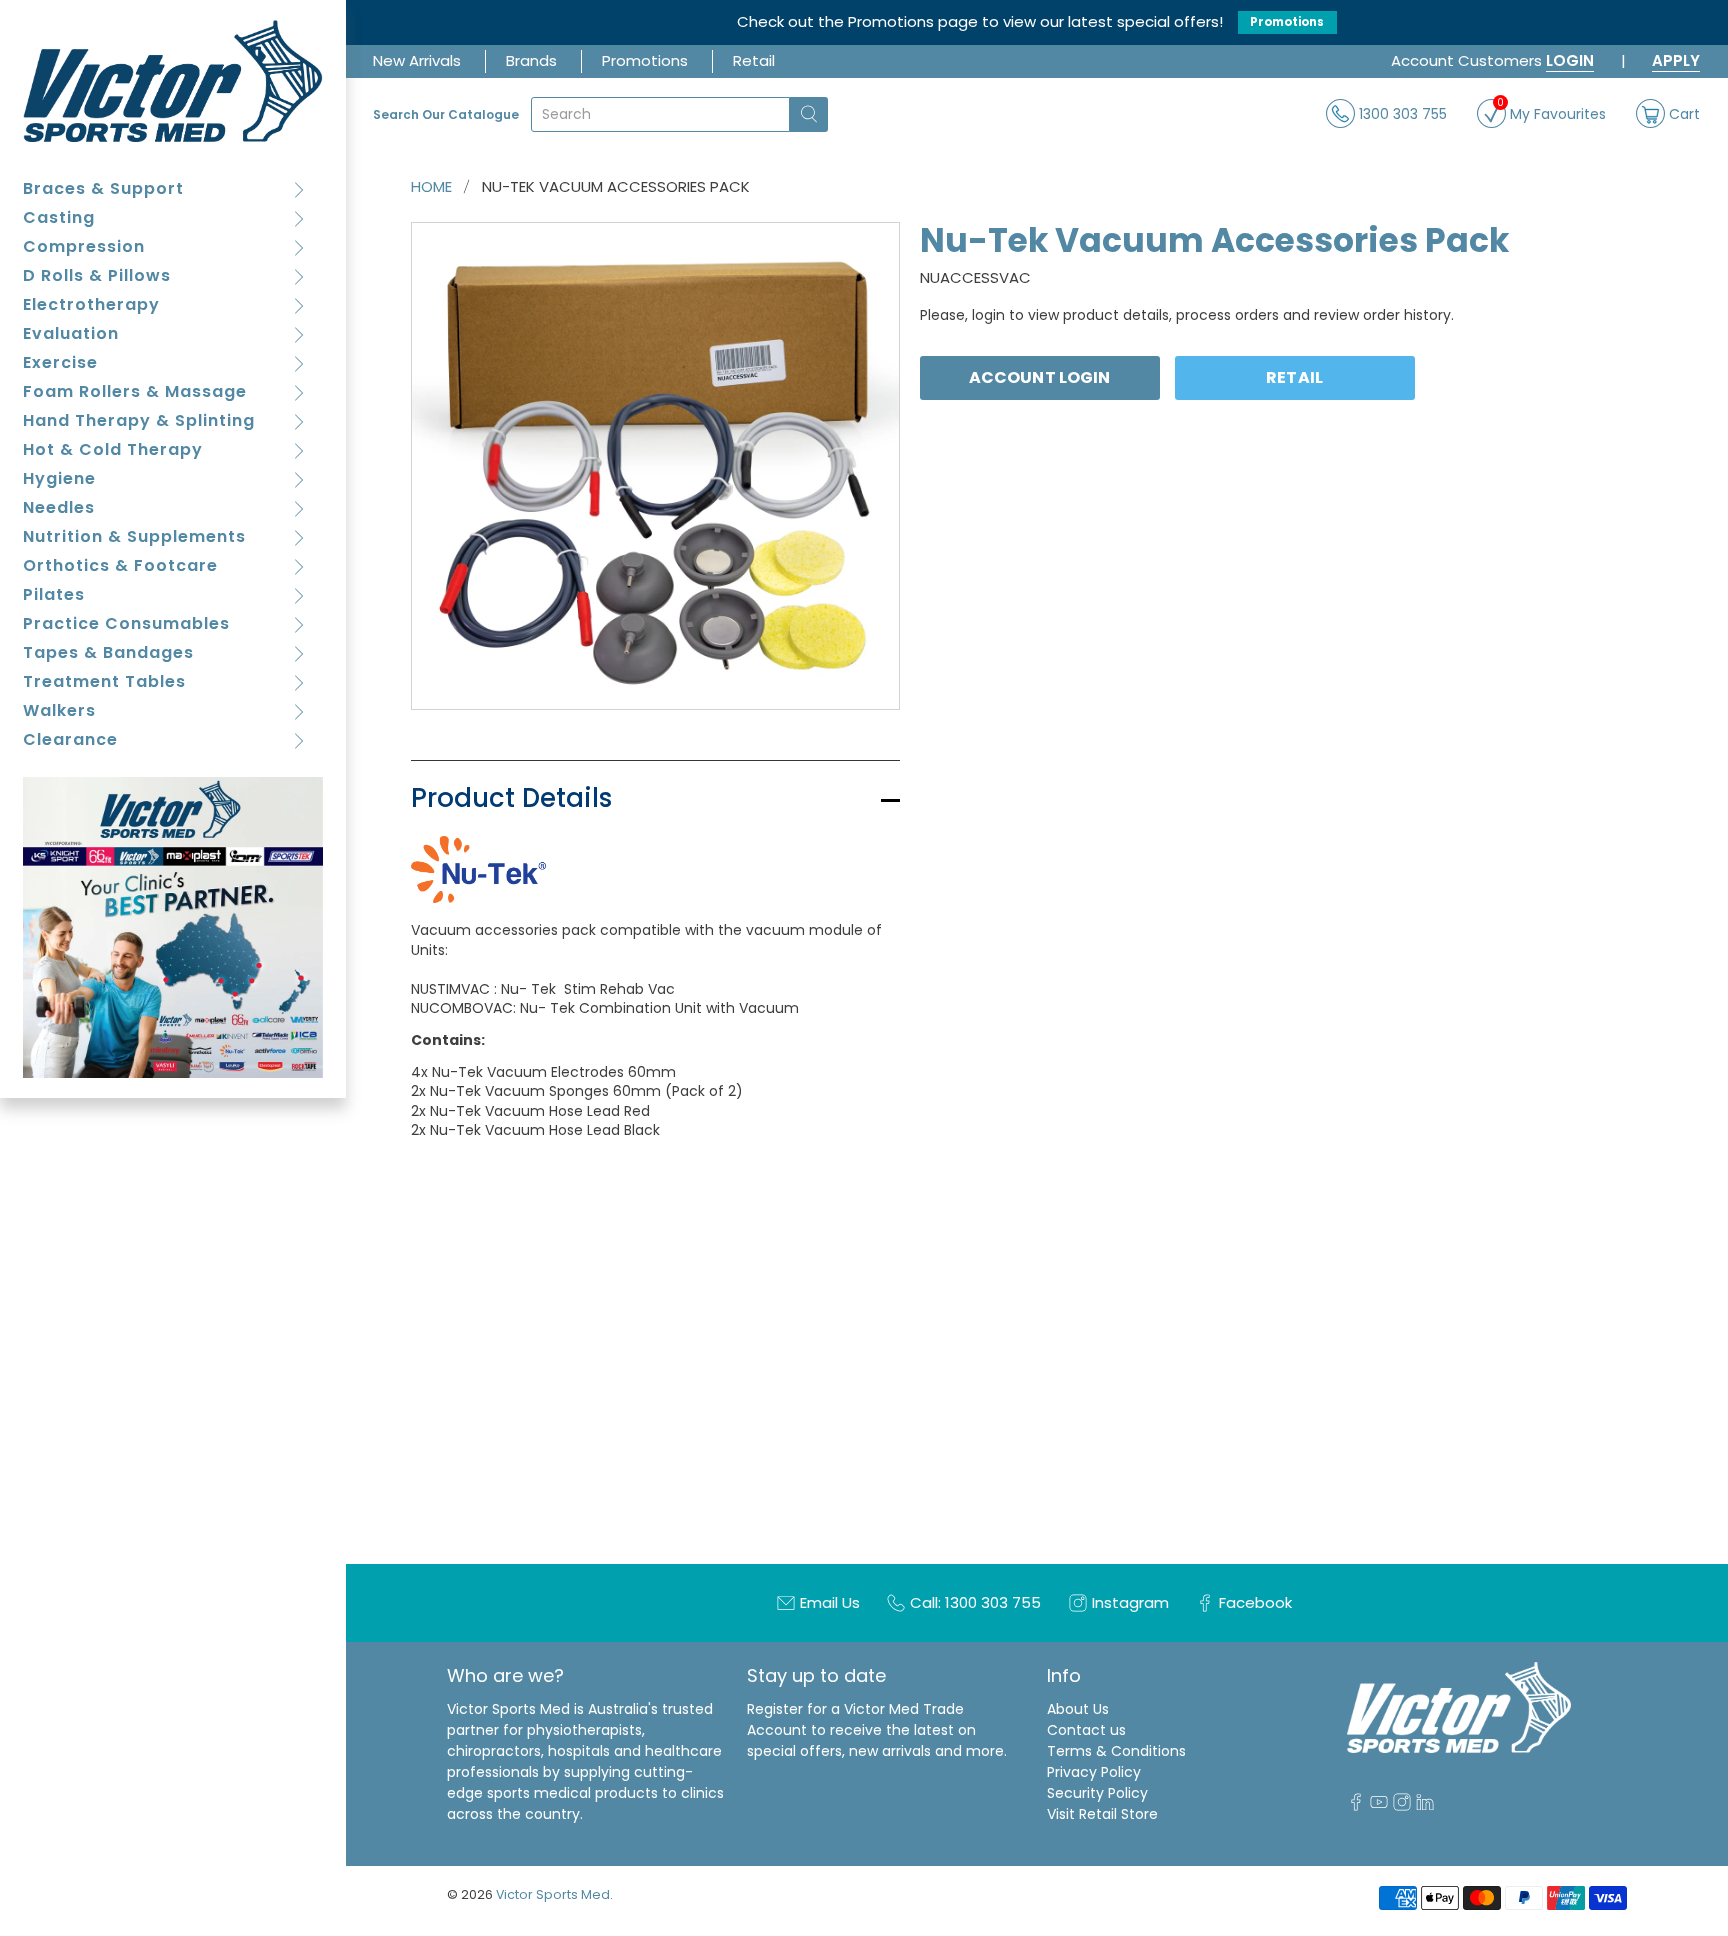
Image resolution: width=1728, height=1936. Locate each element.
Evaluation (71, 333)
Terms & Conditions (1116, 1751)
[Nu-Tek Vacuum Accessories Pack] (655, 466)
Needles (59, 507)
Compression (84, 246)
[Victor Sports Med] (173, 81)
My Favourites (1551, 111)
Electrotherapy (91, 304)
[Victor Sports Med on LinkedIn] (1425, 1806)
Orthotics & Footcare (120, 565)
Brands (531, 60)
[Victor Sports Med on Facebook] (1356, 1806)
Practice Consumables (126, 623)
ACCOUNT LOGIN (1039, 377)
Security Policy (1097, 1793)
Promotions (1287, 22)
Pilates (54, 594)
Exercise (60, 362)
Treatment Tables (104, 681)
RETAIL (1294, 377)
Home (431, 186)
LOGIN (1570, 60)
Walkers (59, 710)
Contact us (1086, 1730)
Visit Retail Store (1102, 1814)
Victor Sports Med (553, 1894)
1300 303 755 (1401, 113)
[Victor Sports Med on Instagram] (1402, 1806)
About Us (1078, 1709)
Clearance (70, 739)
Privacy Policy (1094, 1772)
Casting (59, 217)
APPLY (1676, 60)
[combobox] (660, 114)
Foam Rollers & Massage (135, 391)
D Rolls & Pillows (97, 275)
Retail (754, 60)
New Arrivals (417, 60)
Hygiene (59, 478)
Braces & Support (103, 188)
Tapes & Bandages (108, 652)
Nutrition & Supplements (134, 536)
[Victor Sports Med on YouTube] (1379, 1806)
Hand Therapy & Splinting (139, 420)
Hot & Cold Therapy (113, 449)
